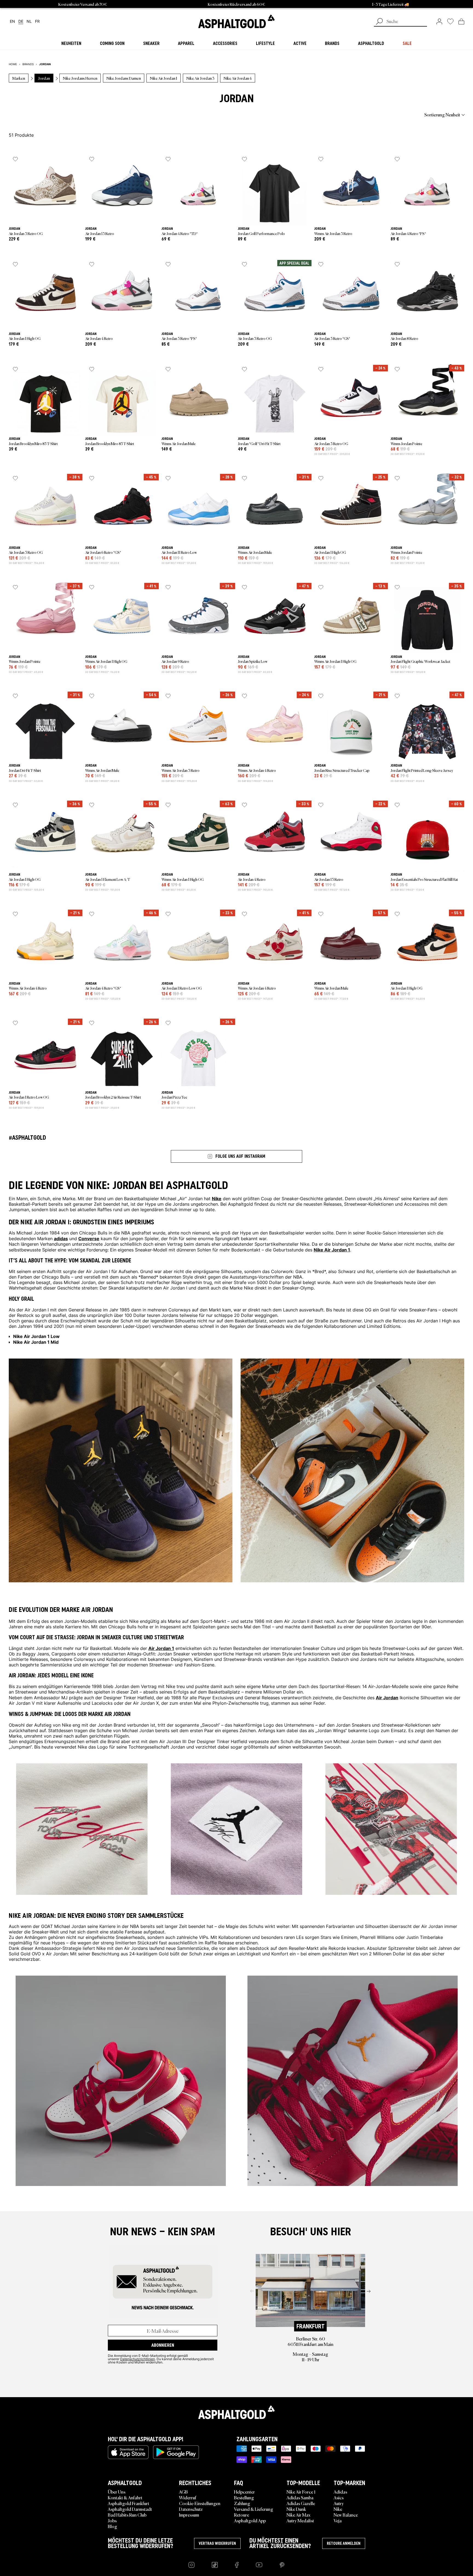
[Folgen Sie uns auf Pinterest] (282, 2565)
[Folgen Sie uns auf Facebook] (237, 2565)
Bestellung (244, 2497)
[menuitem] (39, 114)
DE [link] (21, 22)
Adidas (340, 2492)
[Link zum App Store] (128, 2452)
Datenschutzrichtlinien (138, 2359)
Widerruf (188, 2497)
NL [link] (29, 22)
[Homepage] (236, 2412)
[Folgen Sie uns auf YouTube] (259, 2565)
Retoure (242, 2515)
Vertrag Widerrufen (217, 2543)
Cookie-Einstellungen (200, 2503)
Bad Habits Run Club (127, 2515)
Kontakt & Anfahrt (125, 2497)
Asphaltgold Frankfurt (129, 2503)
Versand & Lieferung (254, 2509)
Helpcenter (244, 2492)
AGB (183, 2492)
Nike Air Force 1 (301, 2492)
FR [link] (37, 22)
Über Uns (117, 2492)
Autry (339, 2503)
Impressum (189, 2515)
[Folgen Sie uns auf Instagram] (191, 2565)
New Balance (346, 2515)
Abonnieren (163, 2345)
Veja (338, 2520)
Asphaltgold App (250, 2520)
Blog (113, 2526)
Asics (339, 2497)
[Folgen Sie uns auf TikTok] (215, 2565)
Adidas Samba (300, 2497)
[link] (236, 21)
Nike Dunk (296, 2509)
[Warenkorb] (461, 21)
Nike (338, 2509)
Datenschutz (191, 2509)
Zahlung (242, 2503)
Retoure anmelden (344, 2543)
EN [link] (12, 22)
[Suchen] (379, 22)
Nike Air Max (298, 2515)
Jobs (112, 2520)
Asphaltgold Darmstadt (130, 2509)
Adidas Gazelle (301, 2503)
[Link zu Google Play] (176, 2452)
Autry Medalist (300, 2520)
